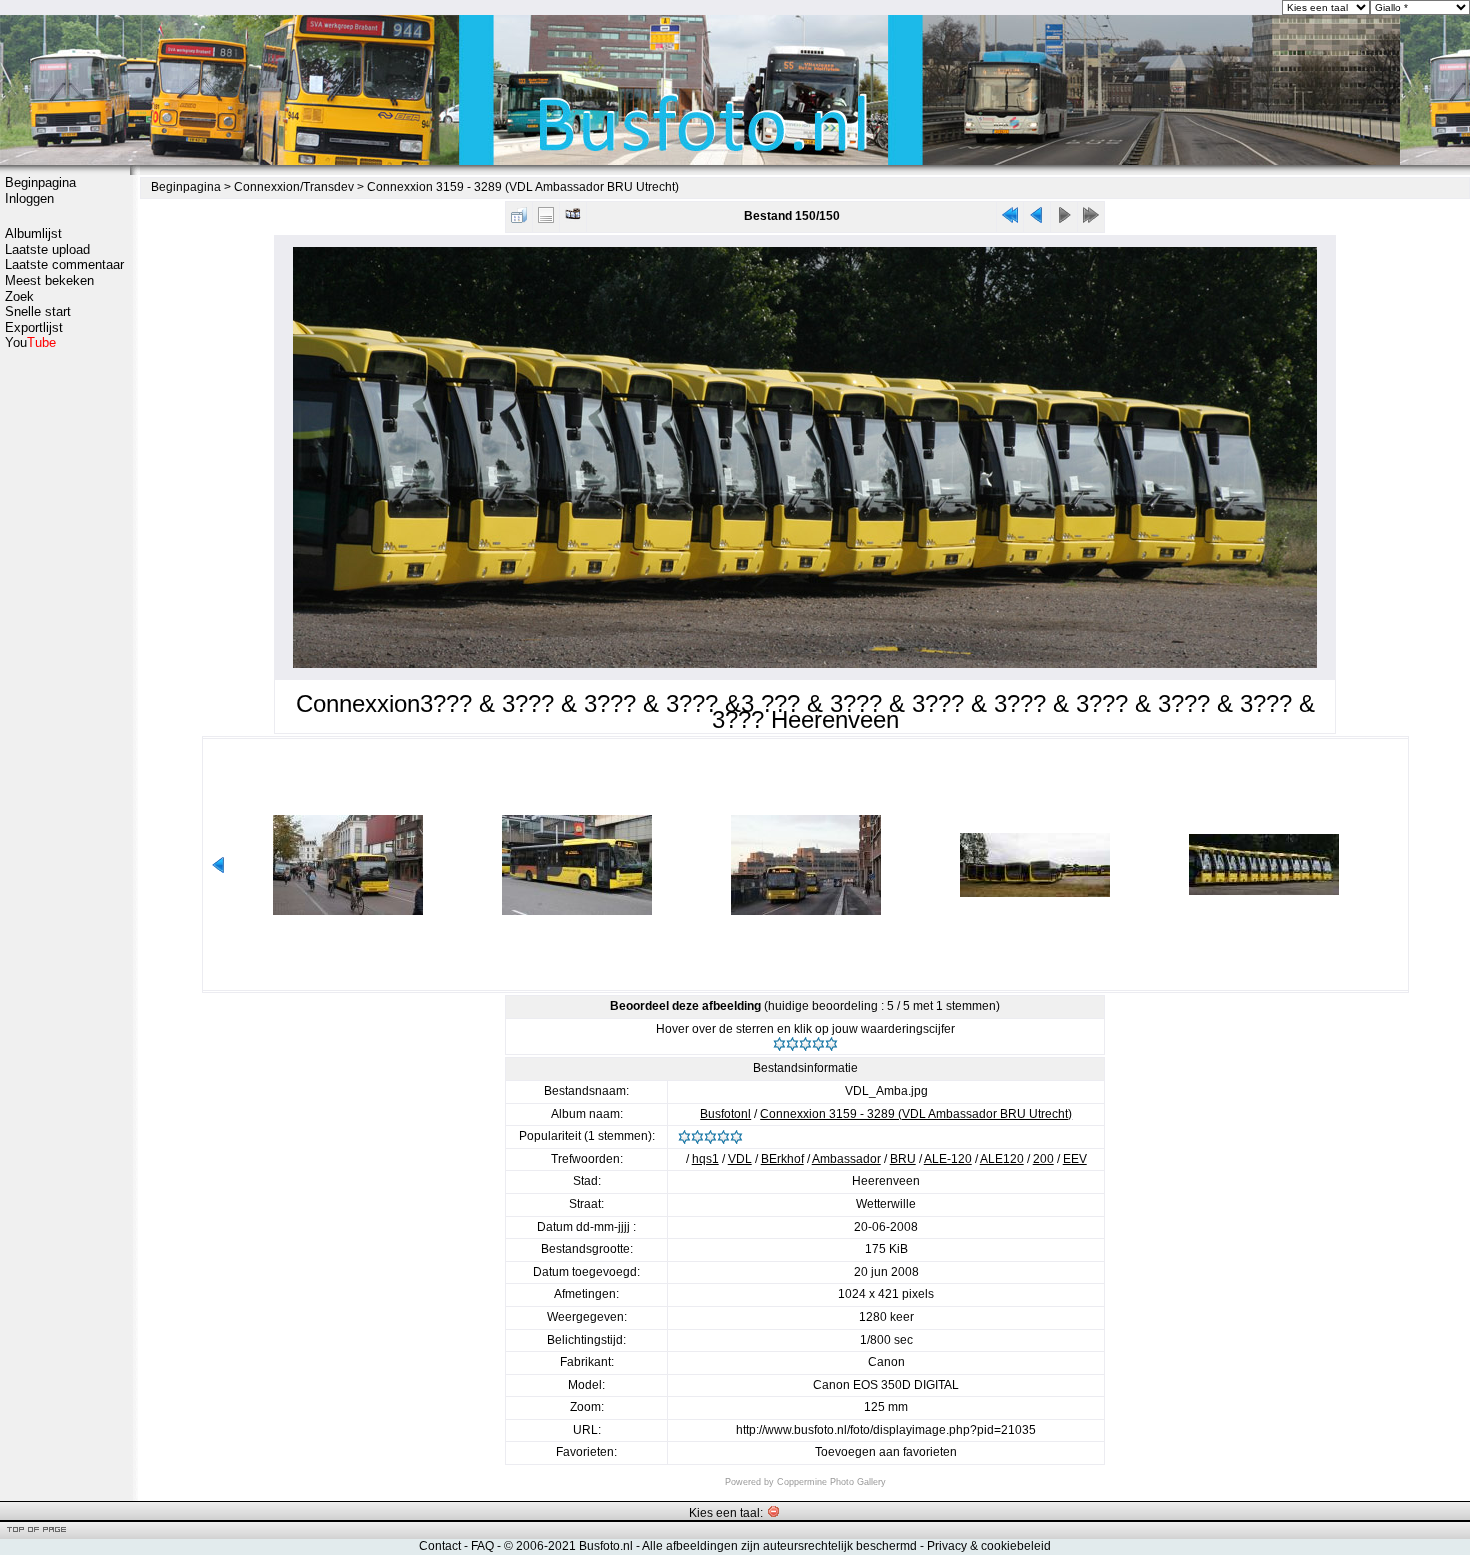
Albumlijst (33, 233)
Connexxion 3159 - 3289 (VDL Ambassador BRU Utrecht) (523, 187)
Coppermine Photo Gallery (831, 1482)
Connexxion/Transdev (294, 187)
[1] (779, 1044)
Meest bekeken (49, 280)
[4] (818, 1044)
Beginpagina (40, 182)
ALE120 (1002, 1159)
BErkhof (782, 1159)
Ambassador (846, 1159)
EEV (1075, 1159)
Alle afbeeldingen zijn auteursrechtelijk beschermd (779, 1546)
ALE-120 (948, 1159)
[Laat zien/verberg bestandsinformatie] (546, 219)
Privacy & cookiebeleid (989, 1546)
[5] (831, 1044)
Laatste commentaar (64, 264)
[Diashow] (573, 219)
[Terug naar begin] (1010, 219)
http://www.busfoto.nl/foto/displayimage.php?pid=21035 (886, 1430)
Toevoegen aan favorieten (886, 1452)
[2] (792, 1044)
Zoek (19, 296)
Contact (440, 1546)
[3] (805, 1044)
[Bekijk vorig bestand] (1037, 219)
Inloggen (29, 198)
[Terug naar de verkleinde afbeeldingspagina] (519, 219)
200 (1043, 1159)
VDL (740, 1159)
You (30, 342)
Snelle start (38, 311)
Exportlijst (34, 327)
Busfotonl (725, 1114)
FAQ (482, 1546)
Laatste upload (47, 249)
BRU (903, 1159)
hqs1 (705, 1159)
